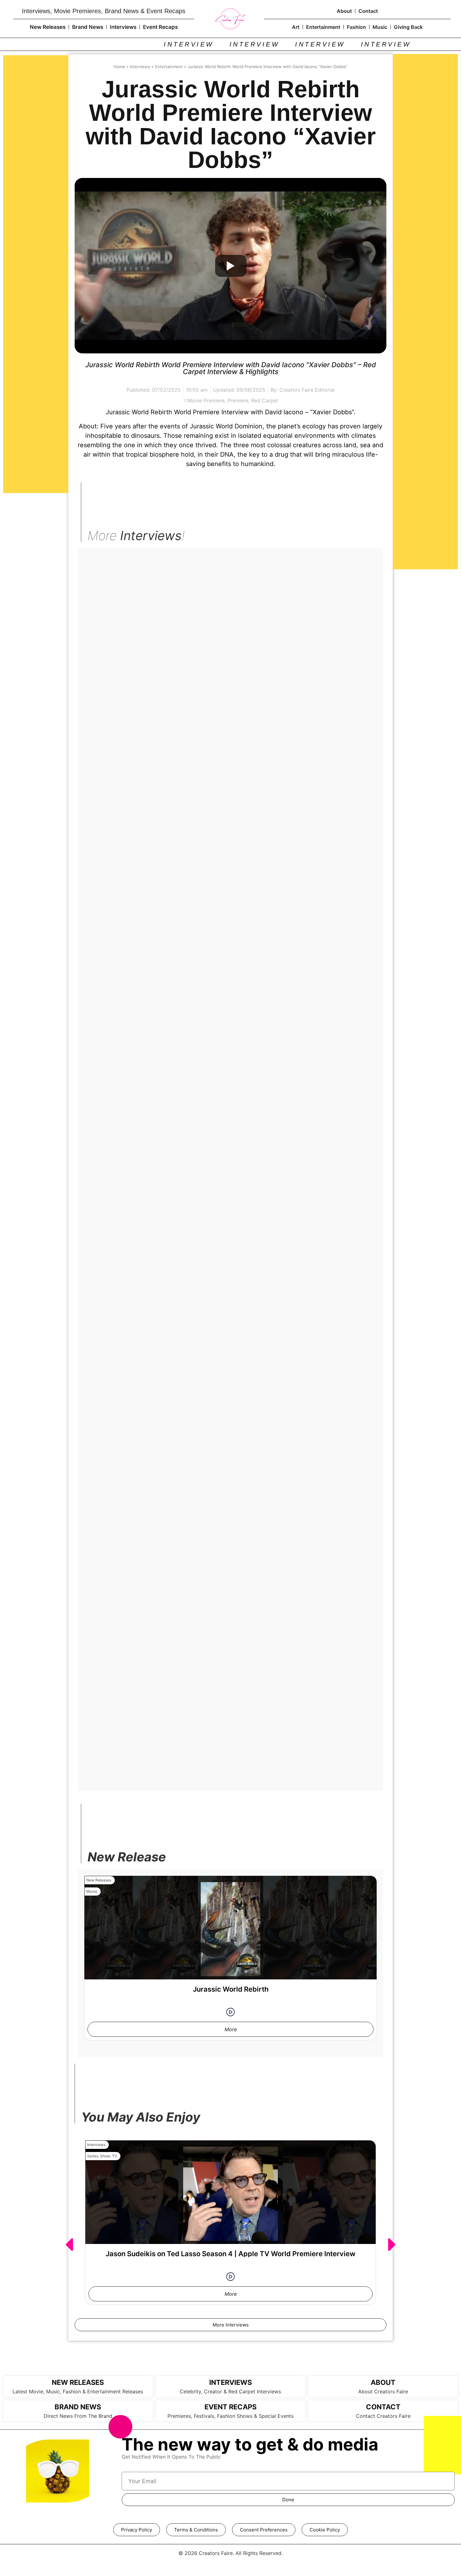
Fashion (356, 27)
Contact (368, 11)
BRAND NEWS (78, 2407)
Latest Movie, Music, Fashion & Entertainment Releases (78, 2391)
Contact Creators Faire (383, 2416)
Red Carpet (265, 400)
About (344, 11)
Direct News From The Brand (78, 2416)
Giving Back (408, 27)
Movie (92, 570)
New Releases (48, 27)
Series (93, 2156)
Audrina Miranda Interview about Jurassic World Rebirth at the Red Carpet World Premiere (230, 1726)
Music (380, 27)
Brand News (88, 27)
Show (105, 2156)
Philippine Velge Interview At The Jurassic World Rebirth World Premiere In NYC (231, 1020)
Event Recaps (160, 27)
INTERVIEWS (230, 2382)
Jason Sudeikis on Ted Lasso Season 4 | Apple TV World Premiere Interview (230, 2254)
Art (296, 27)
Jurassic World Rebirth (231, 1989)
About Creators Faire (383, 2391)
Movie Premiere (206, 400)
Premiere (238, 400)
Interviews (123, 27)
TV (114, 2156)
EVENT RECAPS (230, 2407)
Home (119, 67)
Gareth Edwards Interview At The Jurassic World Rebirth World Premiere (231, 1195)
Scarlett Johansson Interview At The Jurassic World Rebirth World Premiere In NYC (231, 1371)
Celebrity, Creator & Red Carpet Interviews (230, 2391)
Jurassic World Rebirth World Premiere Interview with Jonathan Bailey (230, 1547)
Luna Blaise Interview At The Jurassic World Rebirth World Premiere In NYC (230, 668)
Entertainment (323, 27)
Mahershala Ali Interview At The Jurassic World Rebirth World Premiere (230, 844)
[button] (69, 2245)
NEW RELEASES (78, 2382)
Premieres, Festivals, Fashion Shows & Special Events (230, 2416)
